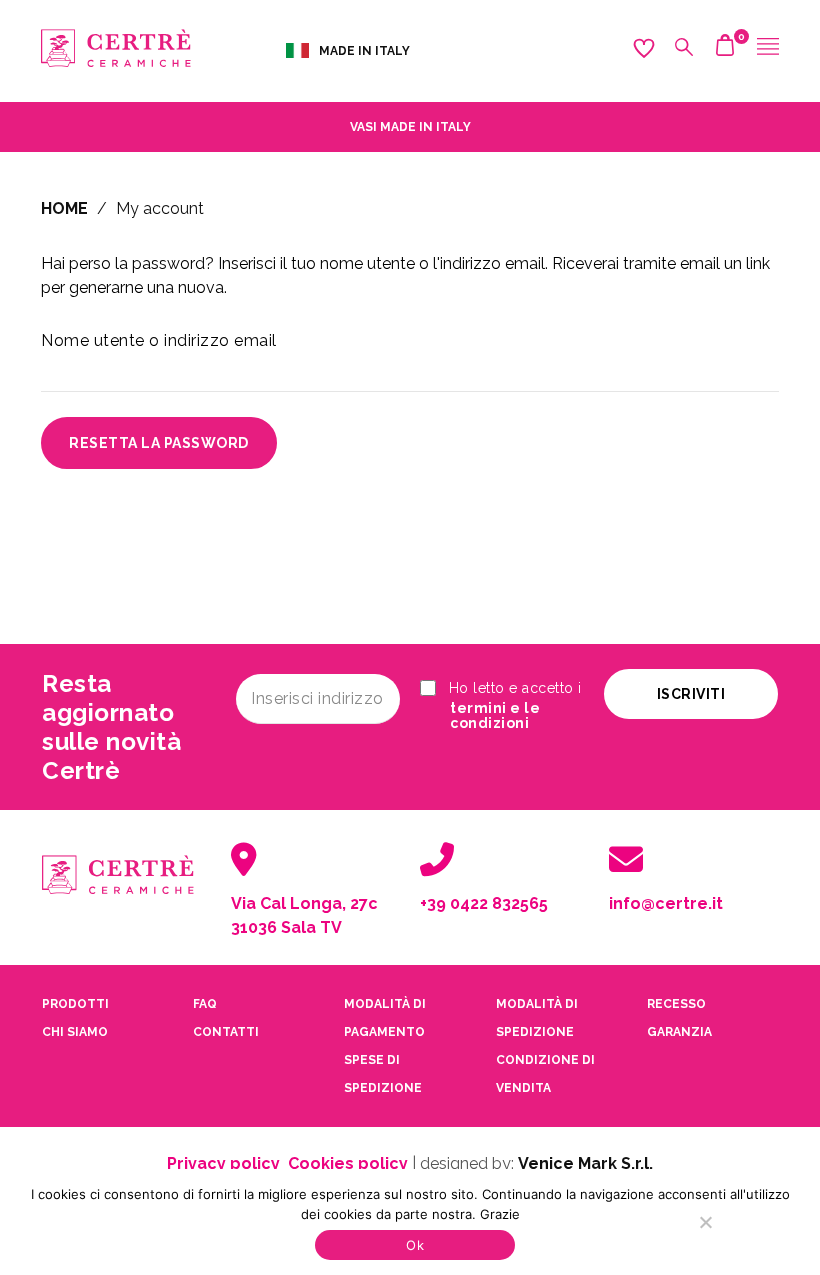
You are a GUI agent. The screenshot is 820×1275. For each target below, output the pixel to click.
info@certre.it (666, 903)
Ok (415, 1245)
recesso (676, 1004)
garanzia (679, 1032)
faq (205, 1004)
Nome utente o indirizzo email (159, 340)
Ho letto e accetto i (513, 705)
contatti (226, 1032)
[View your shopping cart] (725, 50)
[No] (705, 1222)
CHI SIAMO (75, 1032)
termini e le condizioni (495, 716)
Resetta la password (159, 443)
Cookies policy (348, 1163)
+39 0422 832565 (484, 903)
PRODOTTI (75, 1004)
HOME (64, 208)
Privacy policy (223, 1163)
